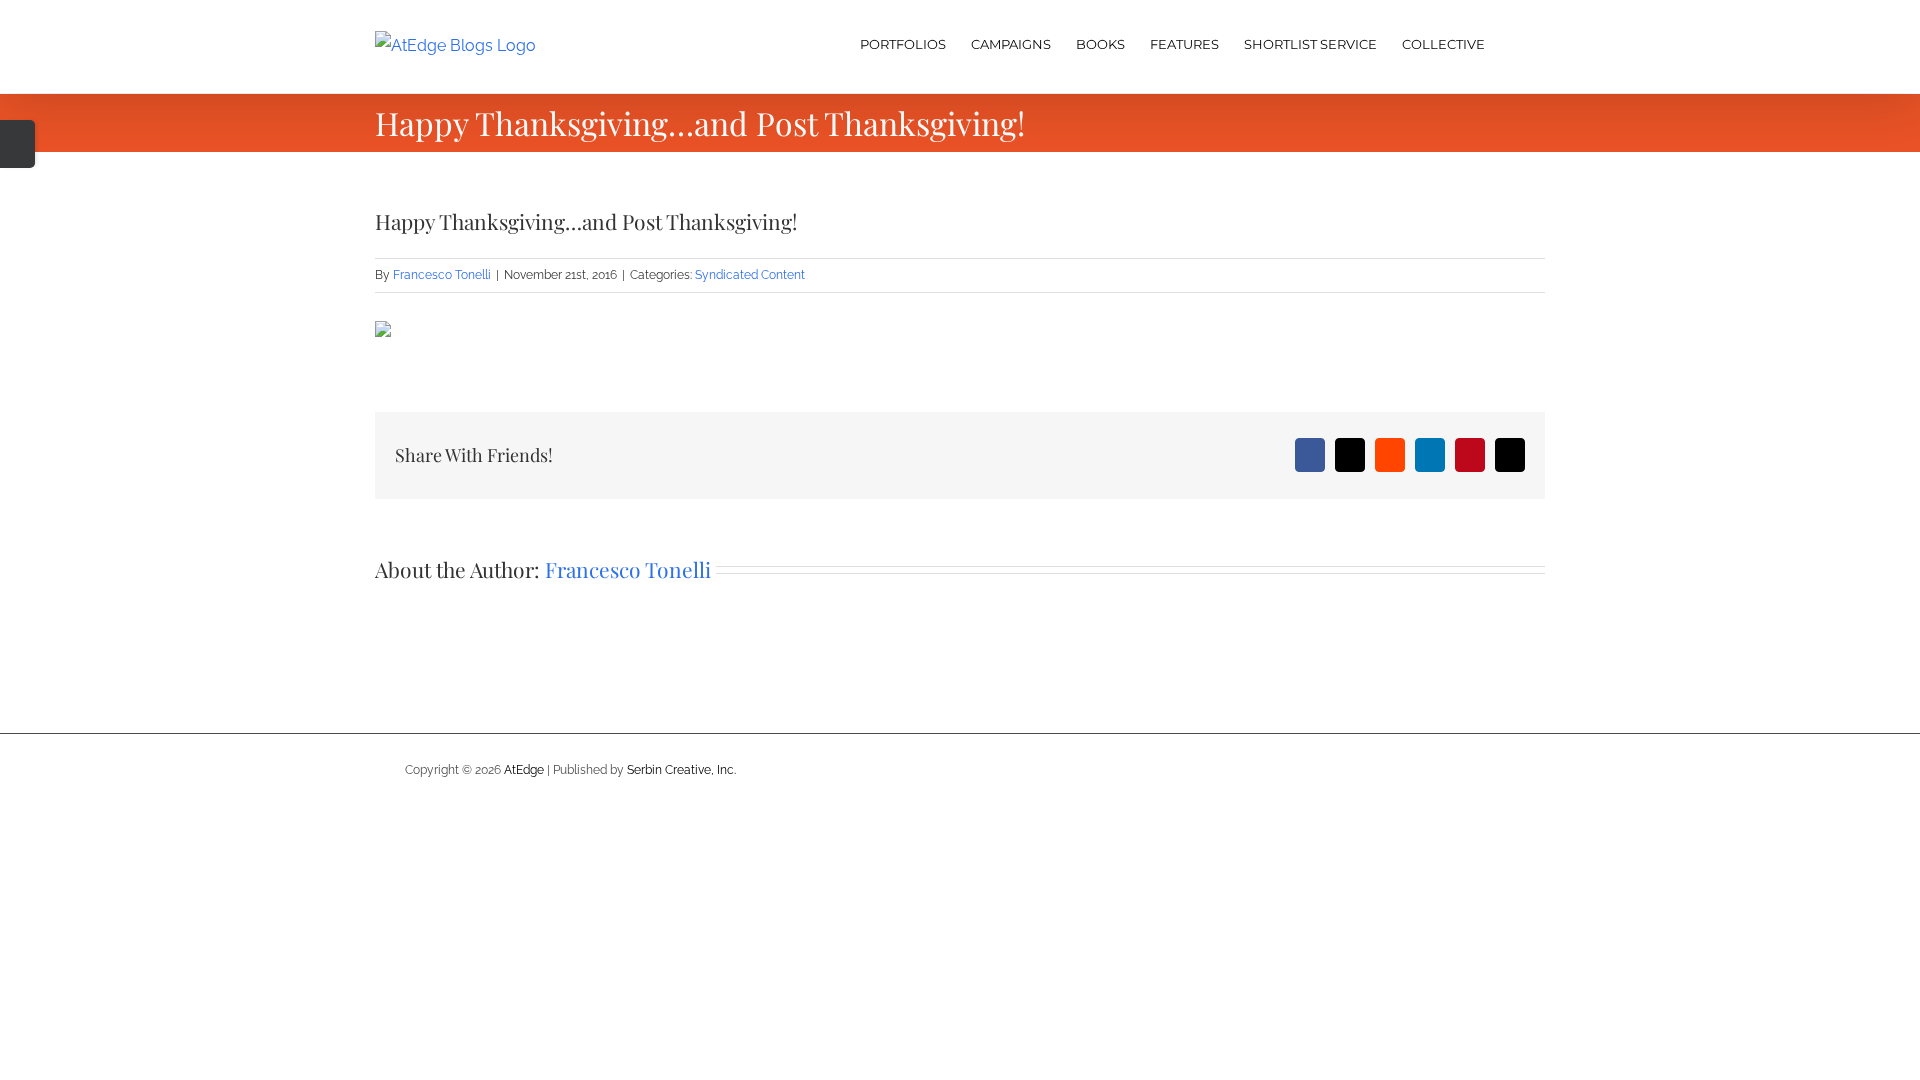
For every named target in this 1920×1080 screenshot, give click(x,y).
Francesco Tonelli (442, 275)
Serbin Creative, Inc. (681, 770)
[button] (1515, 42)
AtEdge (524, 770)
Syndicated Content (750, 275)
